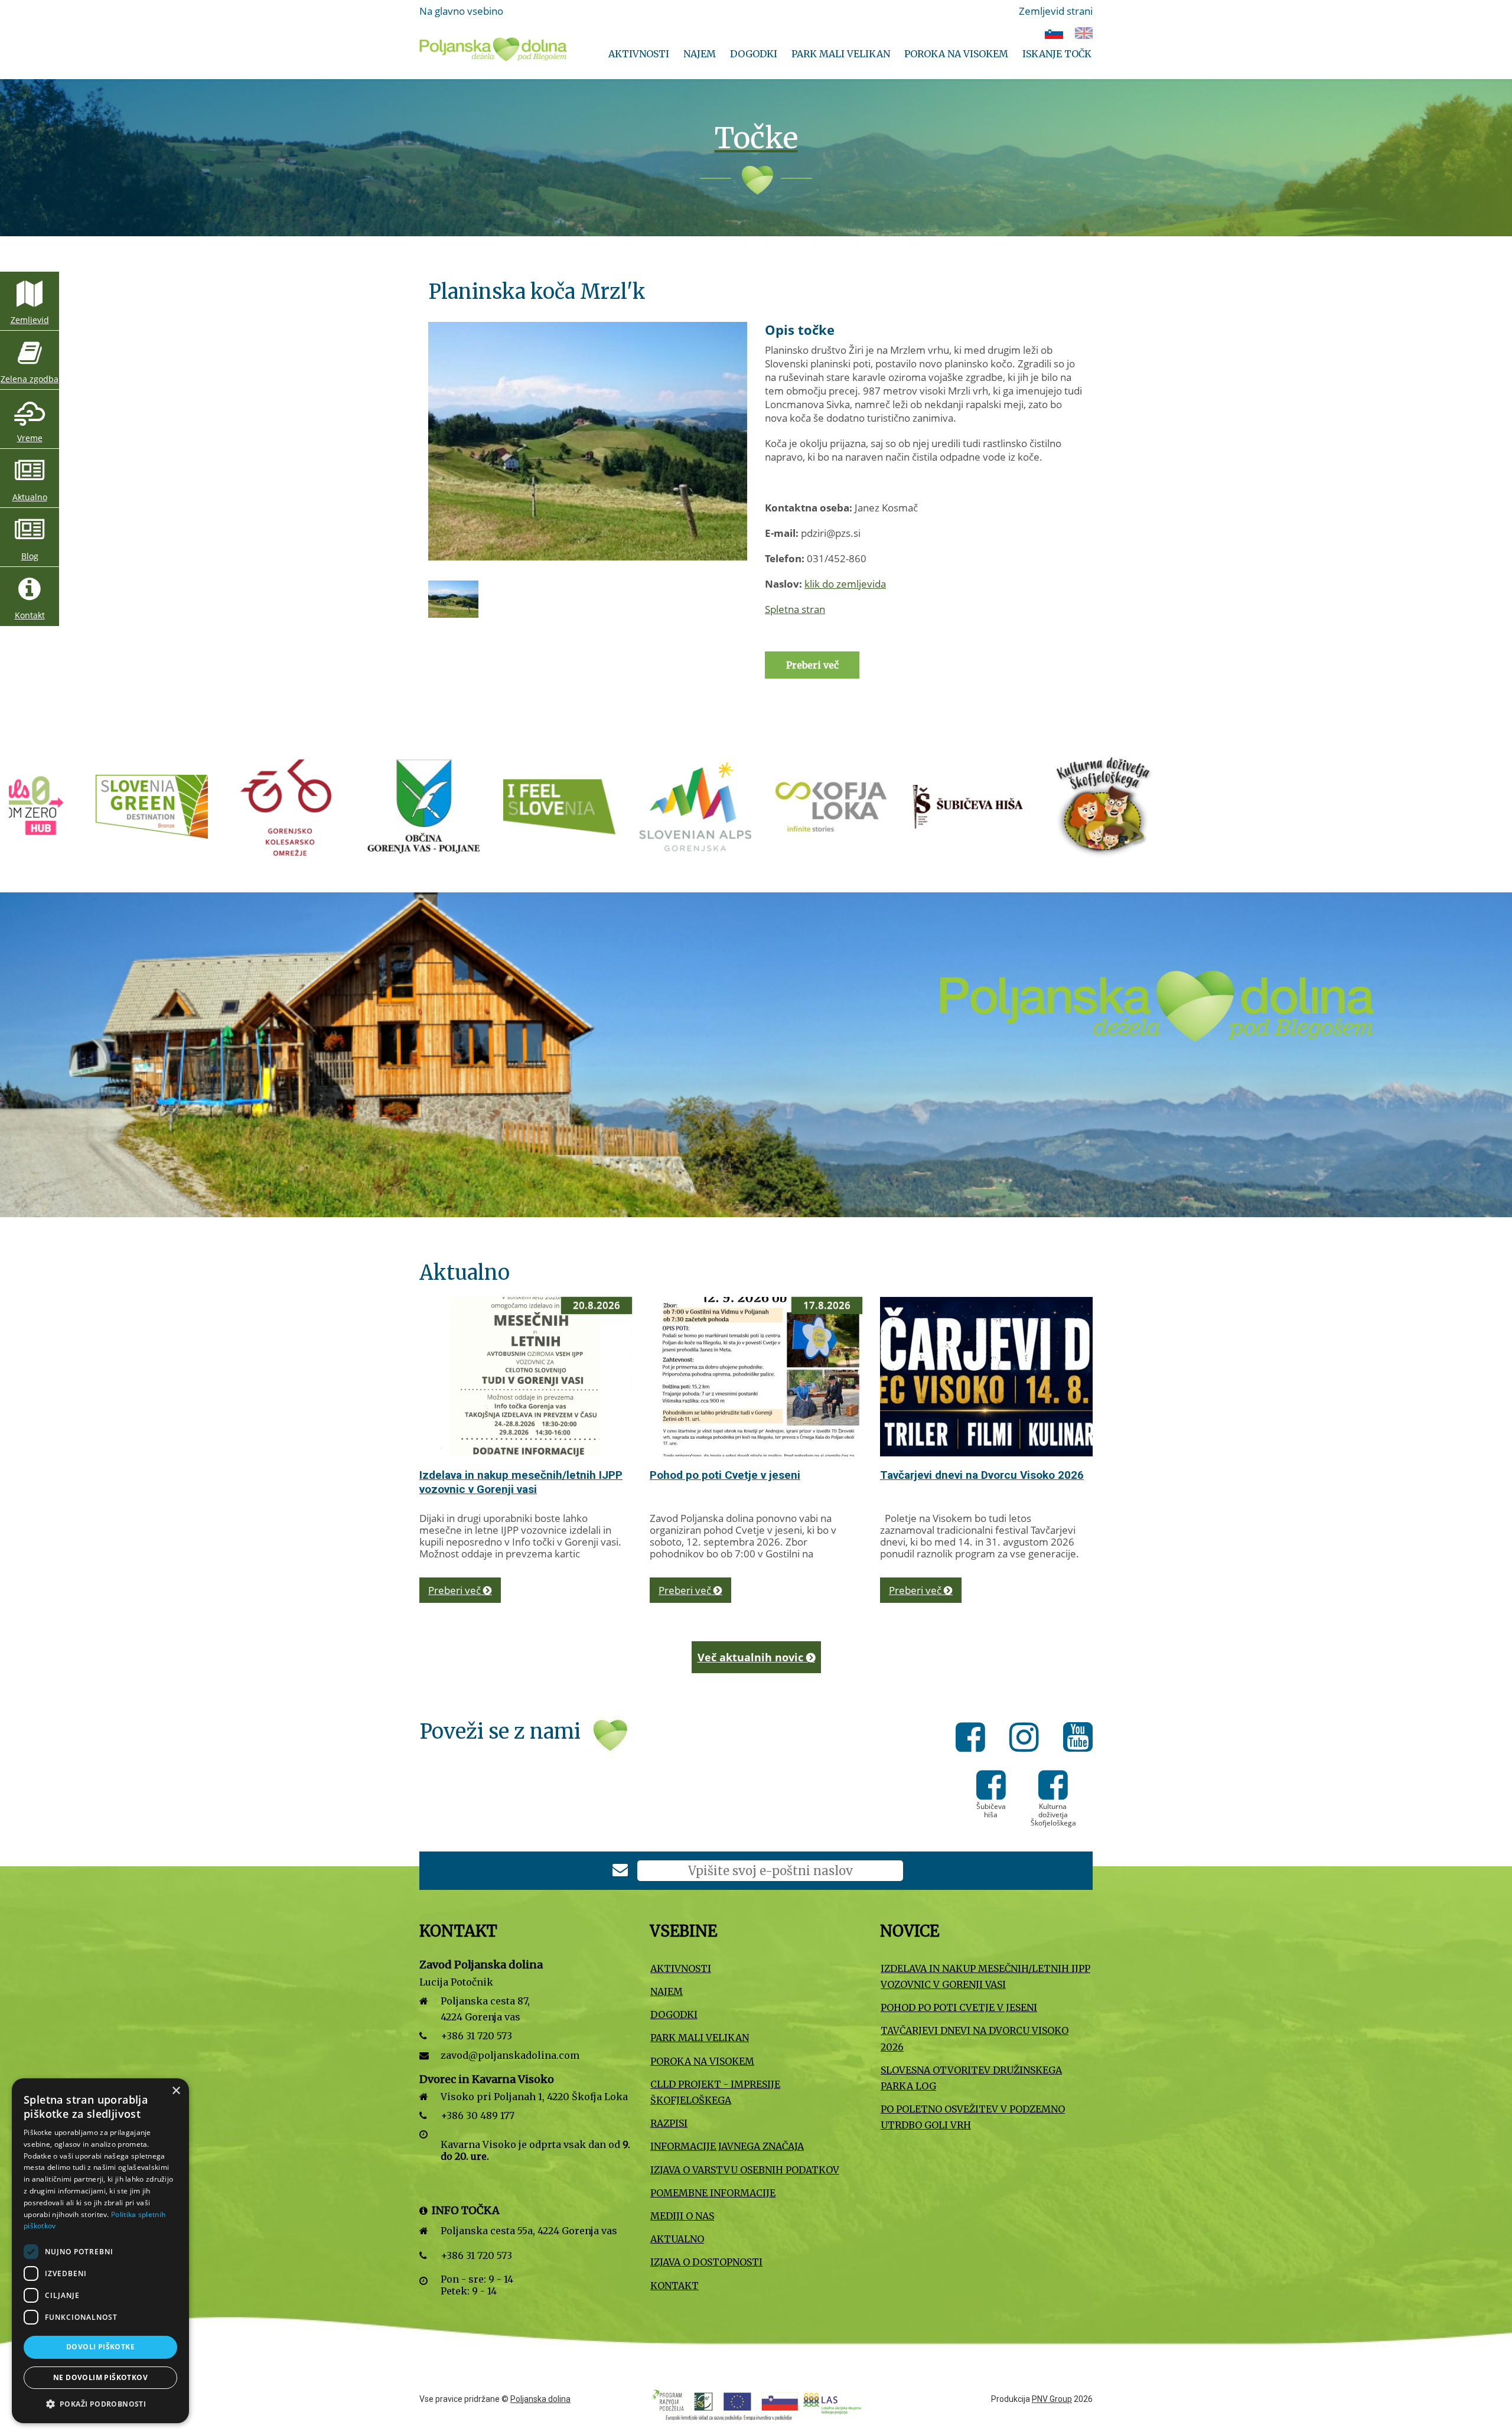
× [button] (176, 2091)
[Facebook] (974, 1739)
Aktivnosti (639, 54)
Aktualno (30, 497)
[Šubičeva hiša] (700, 806)
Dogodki (754, 54)
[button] (100, 2404)
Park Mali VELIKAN (841, 54)
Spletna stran (795, 609)
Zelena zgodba (30, 379)
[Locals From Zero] (1108, 806)
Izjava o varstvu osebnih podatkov (745, 2170)
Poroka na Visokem (956, 54)
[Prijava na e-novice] (620, 1871)
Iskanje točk (1057, 54)
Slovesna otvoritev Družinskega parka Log (971, 2078)
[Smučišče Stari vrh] (972, 806)
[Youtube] (1078, 1739)
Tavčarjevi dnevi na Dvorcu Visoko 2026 (982, 1475)
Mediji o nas (682, 2216)
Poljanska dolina (540, 2399)
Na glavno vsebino (461, 11)
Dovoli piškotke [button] (100, 2347)
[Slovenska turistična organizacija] (293, 806)
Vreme (30, 438)
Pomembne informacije (713, 2193)
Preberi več (456, 1590)
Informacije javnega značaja (727, 2146)
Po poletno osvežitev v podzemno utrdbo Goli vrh (973, 2117)
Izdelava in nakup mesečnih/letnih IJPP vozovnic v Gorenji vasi (521, 1482)
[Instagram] (1027, 1739)
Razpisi (669, 2123)
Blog (30, 556)
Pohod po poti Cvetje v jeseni (725, 1475)
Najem (700, 54)
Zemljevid (30, 320)
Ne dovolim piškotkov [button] (100, 2377)
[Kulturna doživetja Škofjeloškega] (836, 806)
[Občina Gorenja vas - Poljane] (157, 806)
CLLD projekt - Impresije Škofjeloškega (715, 2092)
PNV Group (1052, 2399)
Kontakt (30, 615)
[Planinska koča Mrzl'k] (588, 441)
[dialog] (100, 2251)
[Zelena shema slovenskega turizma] (1244, 806)
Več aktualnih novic (752, 1657)
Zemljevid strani (1056, 11)
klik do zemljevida (845, 584)
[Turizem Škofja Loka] (565, 806)
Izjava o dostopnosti (706, 2262)
